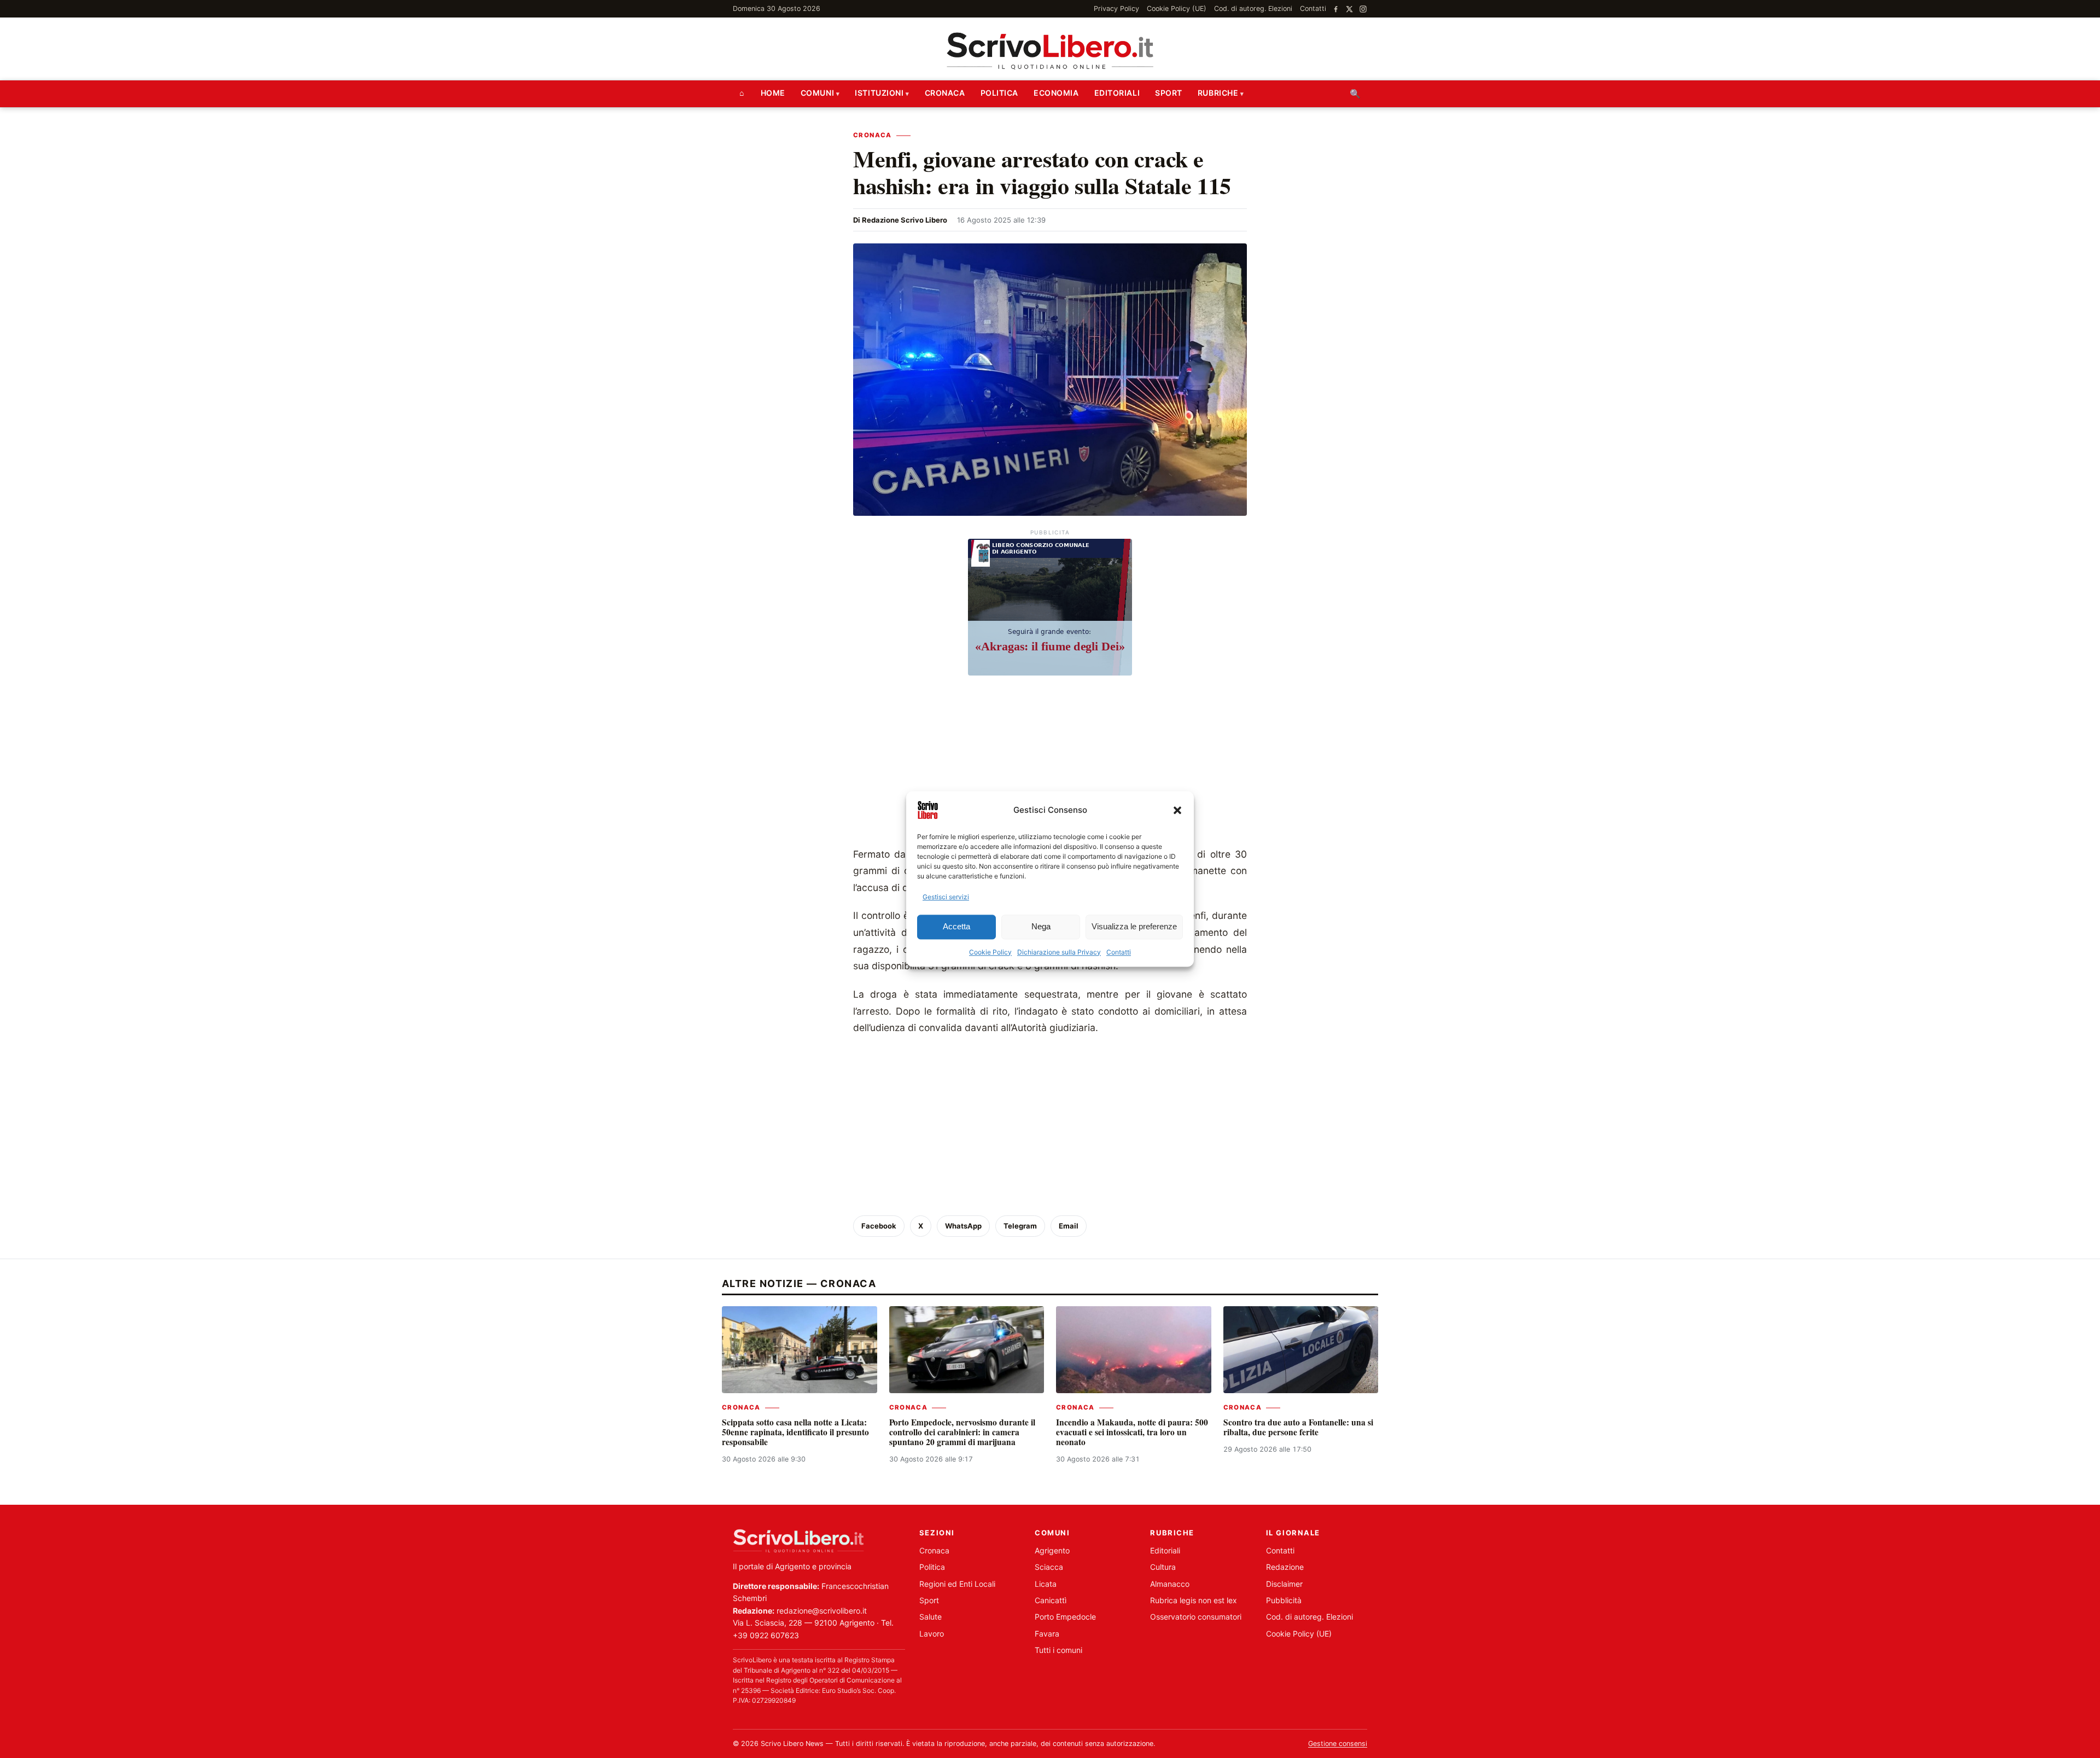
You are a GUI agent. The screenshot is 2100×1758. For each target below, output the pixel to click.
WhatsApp (963, 1226)
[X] (1349, 9)
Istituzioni (879, 93)
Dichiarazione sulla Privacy (1059, 952)
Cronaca (945, 93)
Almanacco (1170, 1584)
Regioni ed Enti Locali (957, 1584)
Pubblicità (1284, 1600)
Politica (999, 93)
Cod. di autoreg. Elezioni (1253, 8)
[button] (1177, 810)
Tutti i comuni (1058, 1650)
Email (1069, 1226)
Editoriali (1117, 93)
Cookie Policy (990, 952)
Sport (1169, 93)
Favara (1047, 1634)
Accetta (956, 927)
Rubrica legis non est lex (1194, 1600)
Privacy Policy (1116, 8)
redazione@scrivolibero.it (822, 1611)
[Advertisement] (1050, 764)
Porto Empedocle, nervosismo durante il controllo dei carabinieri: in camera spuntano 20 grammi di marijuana (962, 1432)
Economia (1056, 93)
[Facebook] (1336, 9)
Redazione (1285, 1567)
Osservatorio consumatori (1196, 1617)
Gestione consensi (1338, 1744)
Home (773, 93)
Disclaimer (1284, 1584)
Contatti (1119, 952)
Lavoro (932, 1634)
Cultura (1163, 1567)
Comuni (817, 93)
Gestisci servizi (946, 897)
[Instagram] (1363, 9)
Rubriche (1218, 93)
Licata (1046, 1584)
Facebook (879, 1226)
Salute (931, 1617)
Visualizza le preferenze (1134, 927)
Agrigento (1052, 1550)
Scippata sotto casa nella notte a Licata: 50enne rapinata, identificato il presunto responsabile (795, 1432)
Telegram (1020, 1226)
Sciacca (1049, 1567)
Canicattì (1051, 1600)
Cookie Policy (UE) (1177, 8)
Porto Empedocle (1065, 1617)
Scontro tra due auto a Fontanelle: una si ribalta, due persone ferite (1298, 1427)
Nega (1041, 927)
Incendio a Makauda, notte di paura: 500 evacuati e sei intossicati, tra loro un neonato (1132, 1432)
